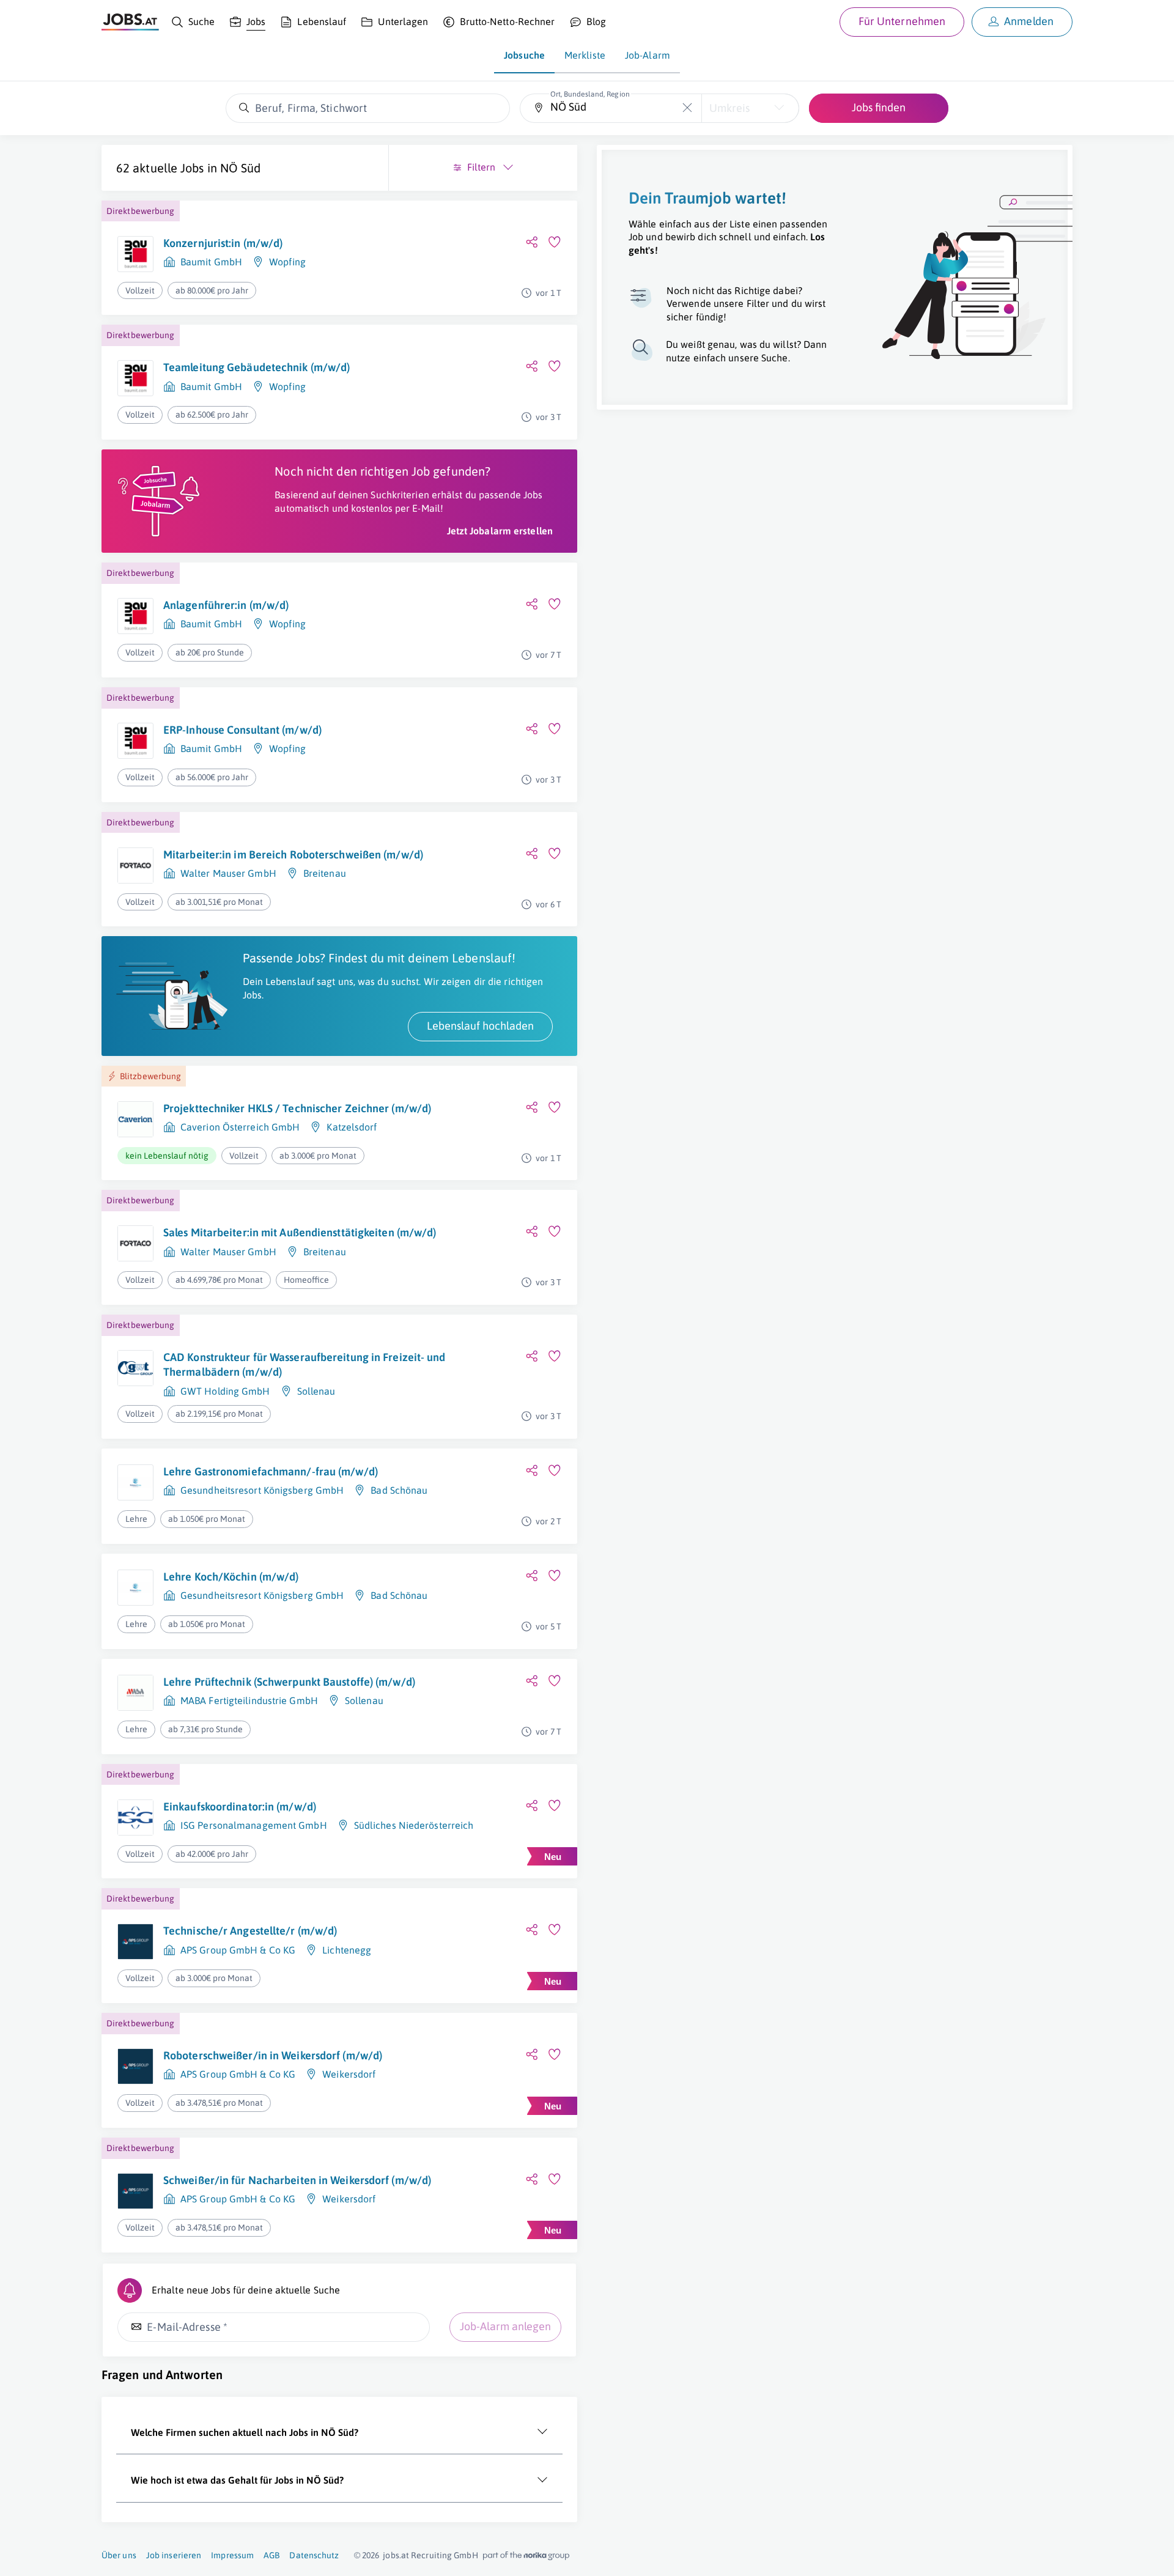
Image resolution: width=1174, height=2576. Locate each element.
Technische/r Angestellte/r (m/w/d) (250, 1931)
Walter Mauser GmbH (228, 873)
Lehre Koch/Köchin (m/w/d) (231, 1577)
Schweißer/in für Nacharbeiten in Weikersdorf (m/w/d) (297, 2180)
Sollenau (316, 1391)
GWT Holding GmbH (225, 1391)
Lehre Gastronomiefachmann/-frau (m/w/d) (271, 1471)
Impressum (232, 2555)
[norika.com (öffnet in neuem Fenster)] (526, 2556)
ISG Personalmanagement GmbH (254, 1825)
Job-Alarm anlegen (505, 2326)
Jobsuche (524, 55)
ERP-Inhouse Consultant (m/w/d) (242, 730)
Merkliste (585, 55)
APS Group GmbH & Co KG (238, 1950)
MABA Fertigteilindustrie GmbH (249, 1700)
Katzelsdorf (352, 1127)
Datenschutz (314, 2555)
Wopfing (287, 262)
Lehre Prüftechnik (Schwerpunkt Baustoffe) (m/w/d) (289, 1682)
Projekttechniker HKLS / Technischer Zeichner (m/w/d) (297, 1108)
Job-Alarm (648, 55)
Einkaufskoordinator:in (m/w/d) (240, 1807)
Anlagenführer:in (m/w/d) (226, 605)
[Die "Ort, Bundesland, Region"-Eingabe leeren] (688, 108)
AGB (271, 2555)
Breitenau (325, 873)
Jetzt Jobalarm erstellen (500, 531)
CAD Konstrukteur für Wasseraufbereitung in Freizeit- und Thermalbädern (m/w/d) (305, 1364)
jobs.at (396, 2555)
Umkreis (729, 108)
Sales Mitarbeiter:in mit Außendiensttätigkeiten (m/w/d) (300, 1232)
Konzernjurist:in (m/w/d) (223, 243)
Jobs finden (879, 107)
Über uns (119, 2555)
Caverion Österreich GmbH (240, 1127)
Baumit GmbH (211, 262)
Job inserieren (174, 2555)
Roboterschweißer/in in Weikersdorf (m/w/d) (273, 2055)
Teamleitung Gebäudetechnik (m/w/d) (257, 367)
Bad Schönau (399, 1490)
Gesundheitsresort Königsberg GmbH (262, 1490)
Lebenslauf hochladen (480, 1026)
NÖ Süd (241, 168)
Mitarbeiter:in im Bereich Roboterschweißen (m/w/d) (293, 854)
